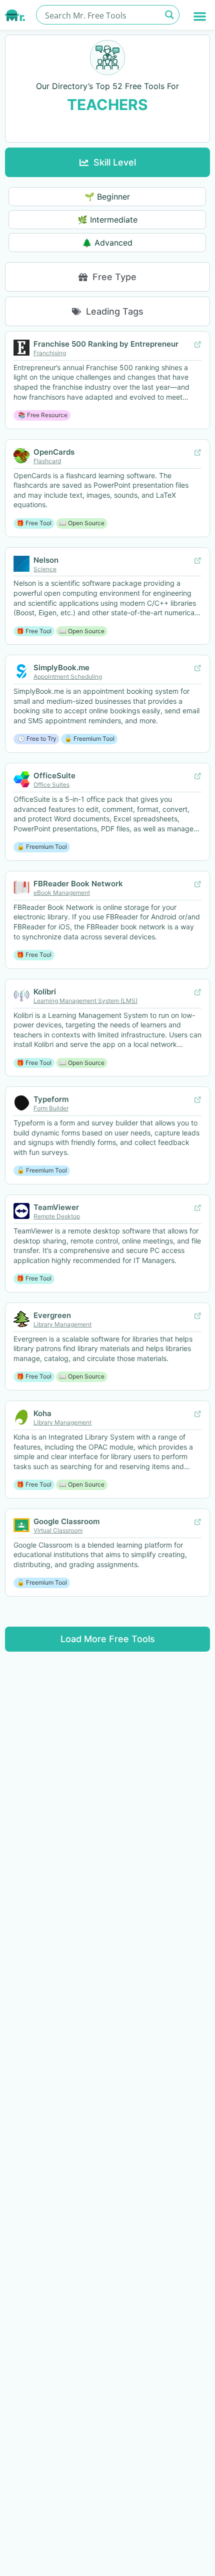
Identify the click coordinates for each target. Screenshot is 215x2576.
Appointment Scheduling (68, 677)
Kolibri (45, 992)
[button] (200, 16)
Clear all (107, 127)
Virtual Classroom (58, 1530)
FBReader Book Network (78, 884)
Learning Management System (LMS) (85, 1001)
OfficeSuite (54, 776)
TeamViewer (56, 1207)
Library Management (62, 1324)
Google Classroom (66, 1521)
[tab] (107, 162)
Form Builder (51, 1108)
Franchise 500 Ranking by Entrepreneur (106, 344)
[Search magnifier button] (170, 15)
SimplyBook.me (61, 668)
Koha (42, 1413)
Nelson (46, 560)
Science (45, 569)
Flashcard (47, 461)
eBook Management (62, 893)
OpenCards (54, 452)
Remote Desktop (57, 1216)
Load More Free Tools (108, 1639)
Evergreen (52, 1315)
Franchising (50, 353)
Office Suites (51, 785)
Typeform (51, 1099)
